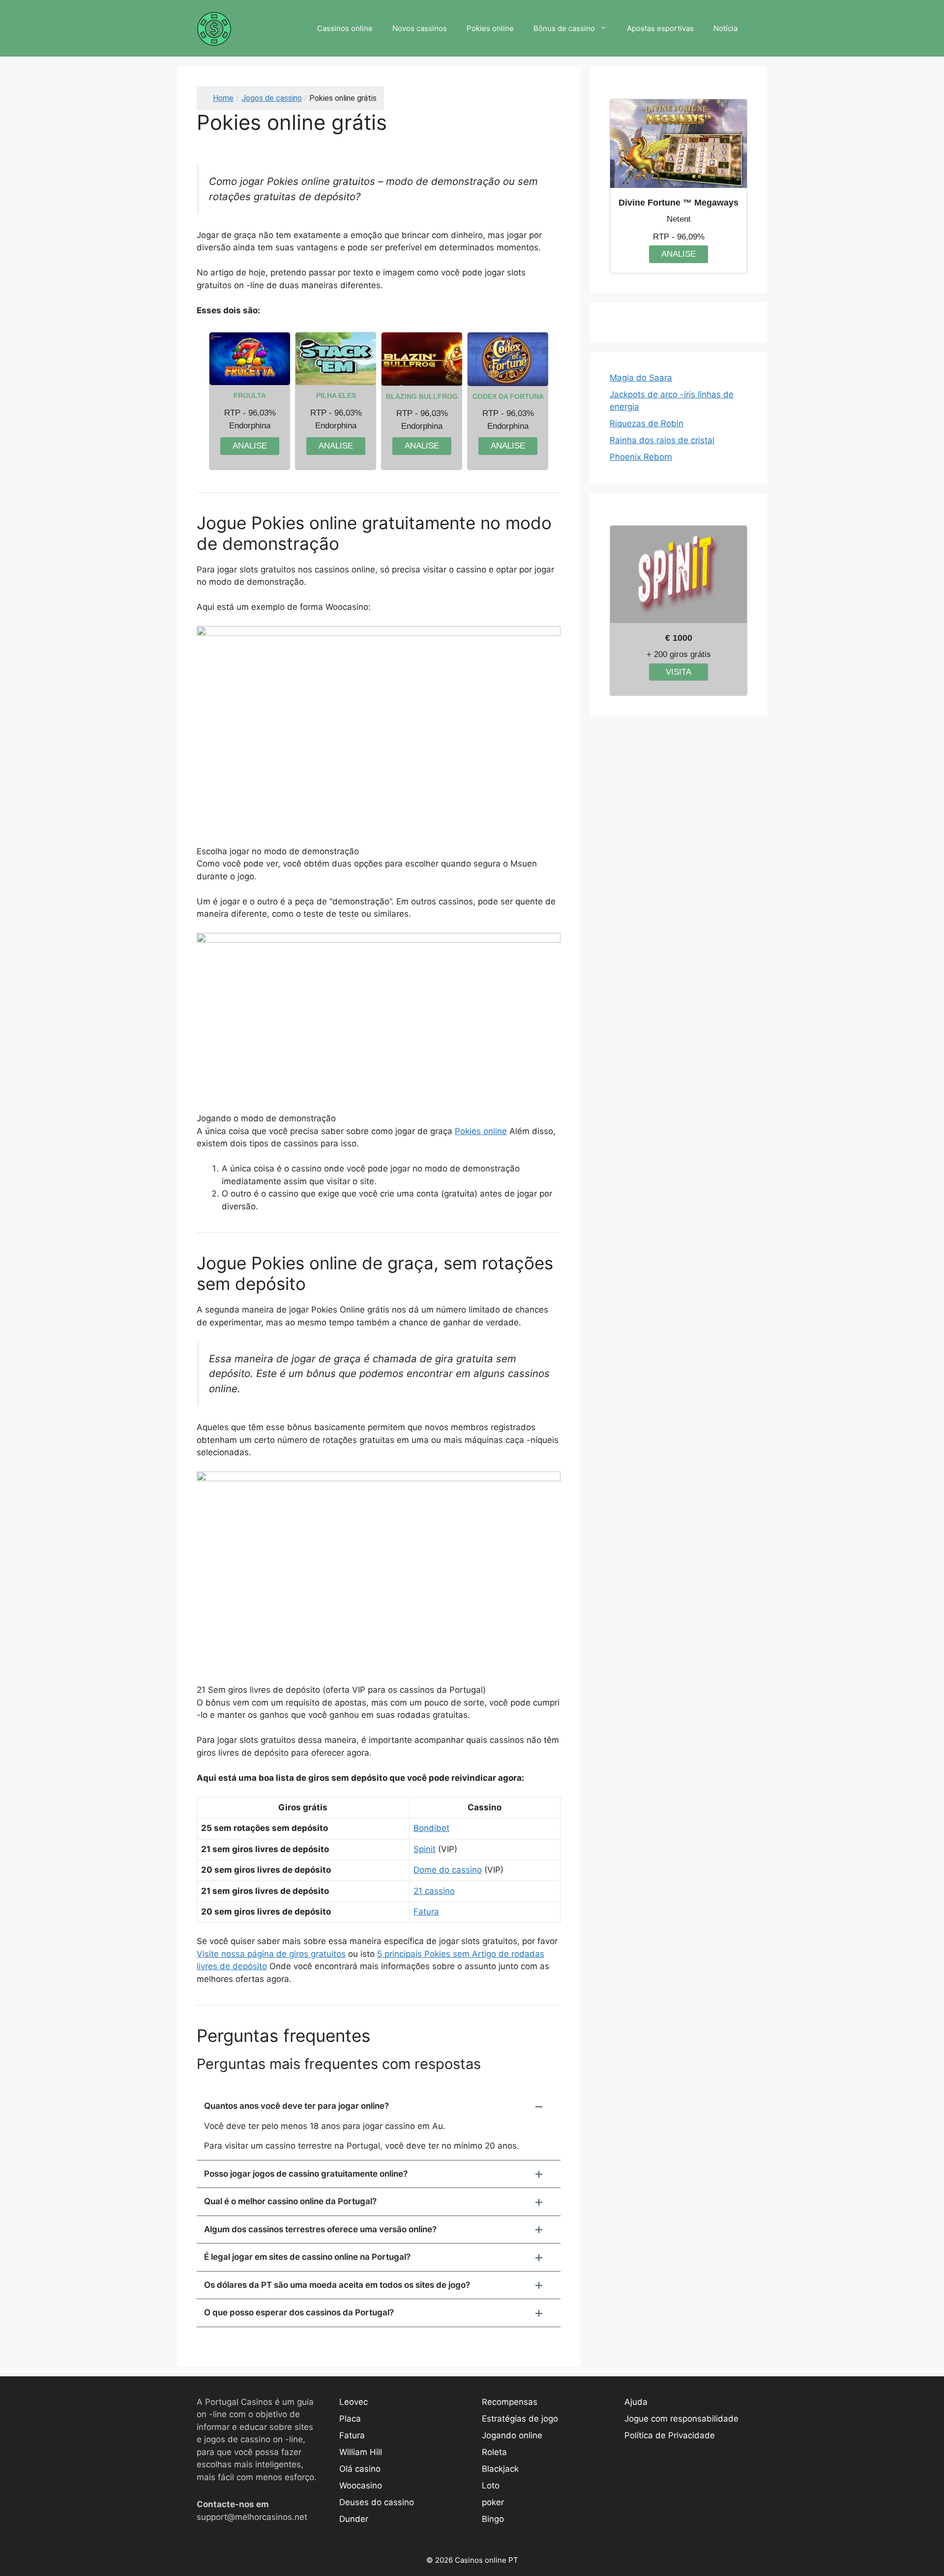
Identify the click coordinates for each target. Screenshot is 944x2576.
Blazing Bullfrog (422, 396)
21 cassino (434, 1891)
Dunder (354, 2519)
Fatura (426, 1912)
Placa (350, 2419)
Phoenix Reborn (641, 457)
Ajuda (636, 2402)
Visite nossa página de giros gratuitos (271, 1954)
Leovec (354, 2402)
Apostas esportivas (660, 28)
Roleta (494, 2452)
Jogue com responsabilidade (681, 2419)
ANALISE (250, 446)
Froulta (250, 395)
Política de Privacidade (670, 2435)
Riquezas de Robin (647, 423)
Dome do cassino (448, 1870)
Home (223, 98)
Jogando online (512, 2435)
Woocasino (361, 2486)
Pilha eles (336, 395)
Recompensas (510, 2402)
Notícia (725, 28)
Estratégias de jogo (520, 2419)
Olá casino (360, 2469)
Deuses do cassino (377, 2502)
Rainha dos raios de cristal (662, 440)
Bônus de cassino (564, 28)
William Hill (361, 2452)
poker (493, 2502)
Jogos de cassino (272, 98)
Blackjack (500, 2469)
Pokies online (490, 28)
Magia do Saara (641, 378)
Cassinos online (345, 28)
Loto (491, 2486)
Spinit (425, 1849)
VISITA (678, 672)
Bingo (493, 2519)
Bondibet (431, 1828)
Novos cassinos (420, 28)
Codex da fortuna (508, 396)
